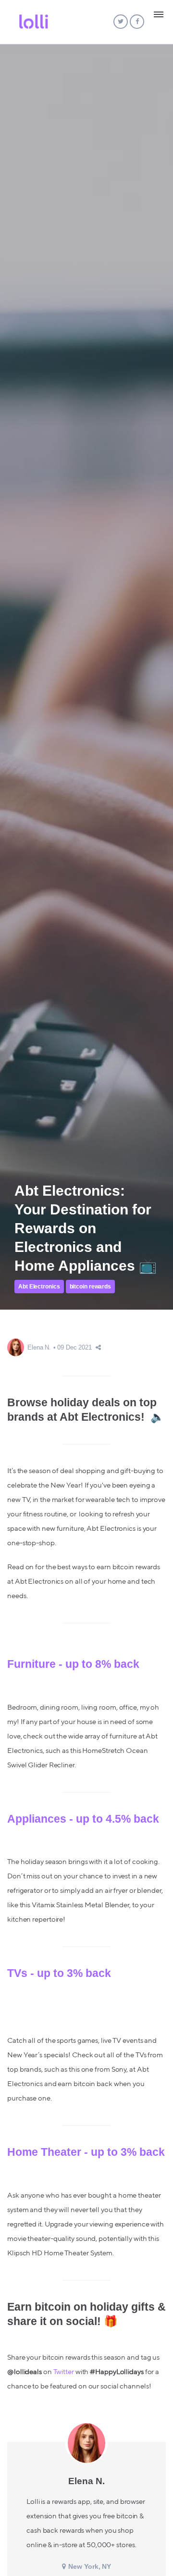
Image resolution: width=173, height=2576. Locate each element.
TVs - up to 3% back (59, 1973)
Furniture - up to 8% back (73, 1664)
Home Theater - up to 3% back (86, 2152)
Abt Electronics (39, 1287)
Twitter (64, 2372)
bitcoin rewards (91, 1287)
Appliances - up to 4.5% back (83, 1819)
